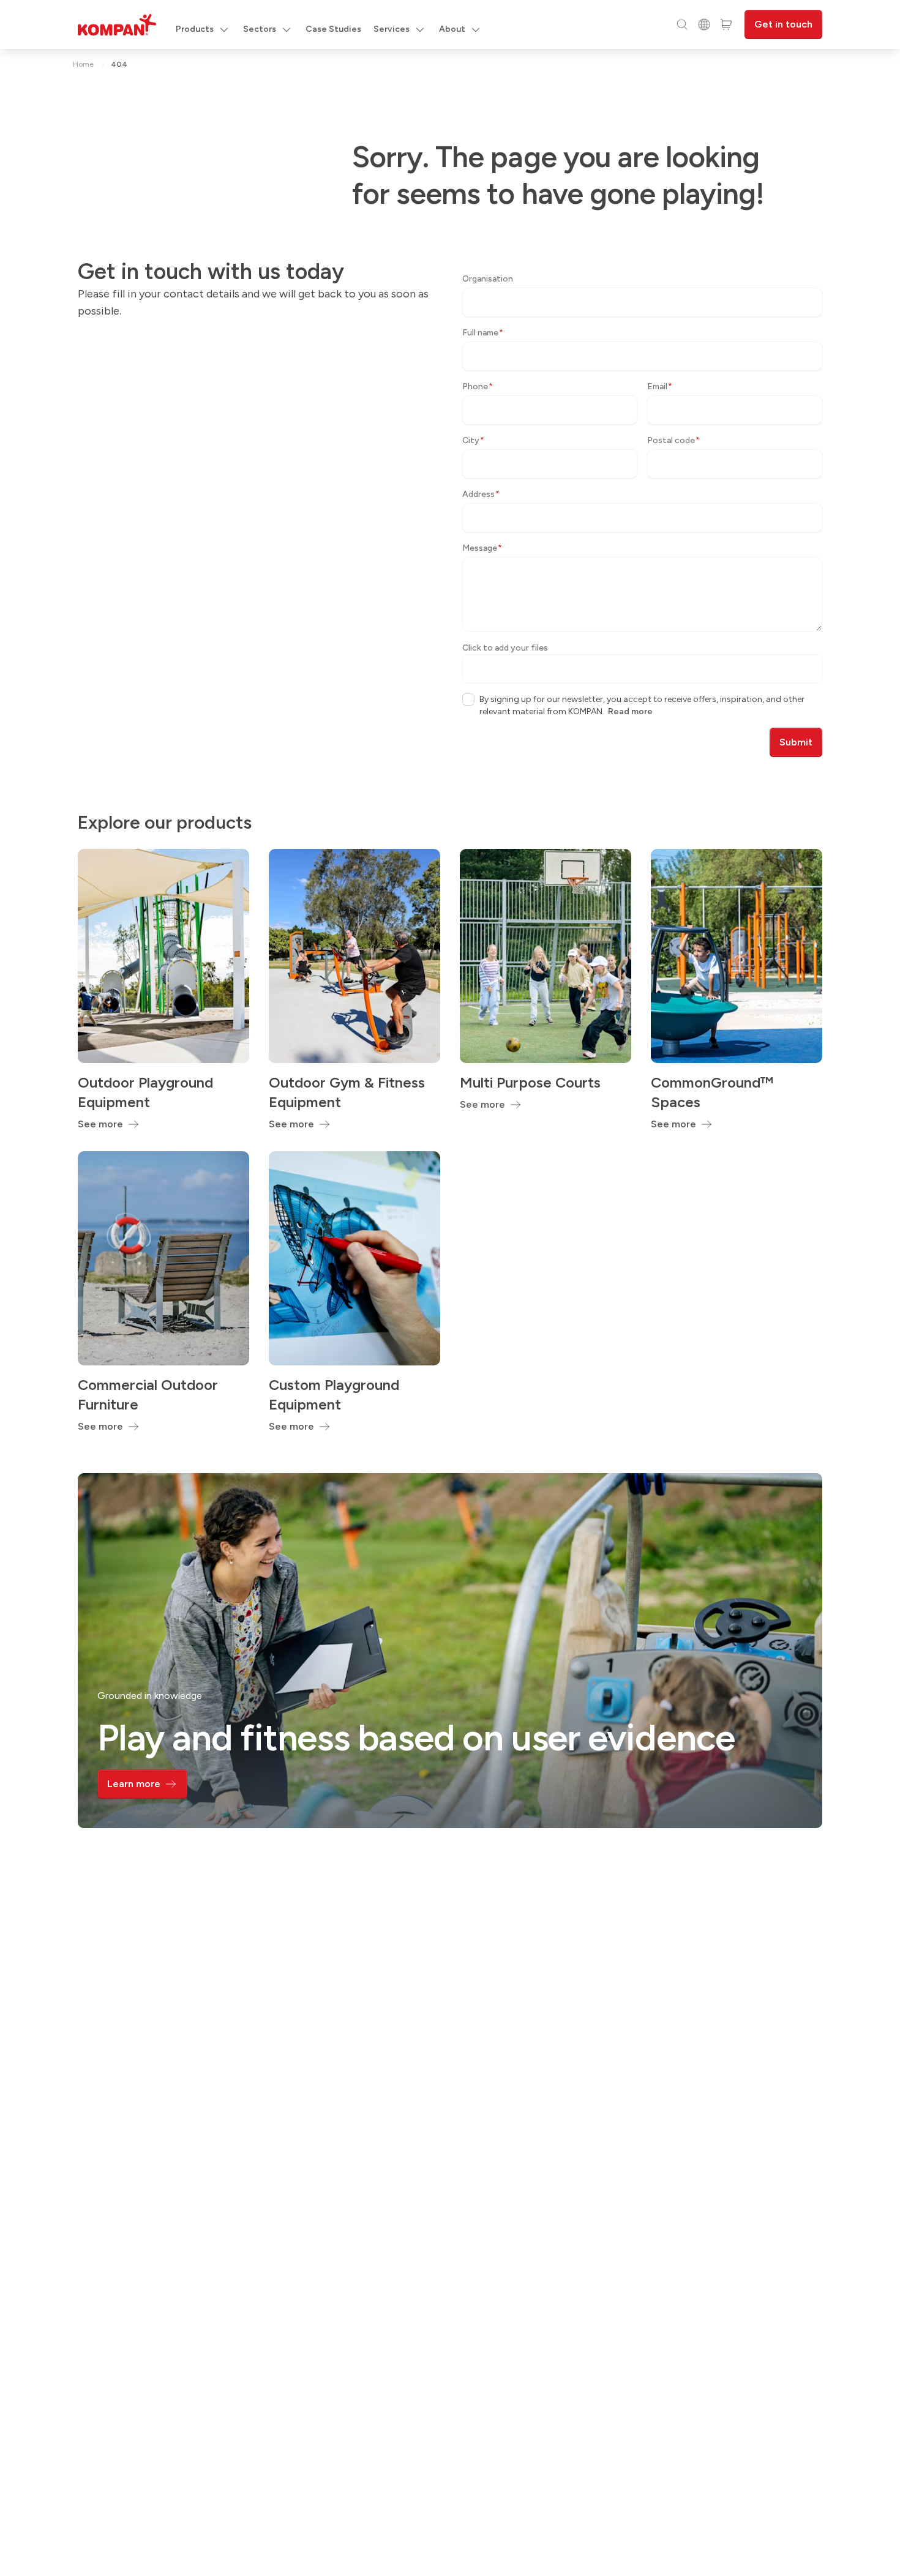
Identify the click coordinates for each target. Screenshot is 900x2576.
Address (481, 494)
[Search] (682, 24)
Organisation (488, 279)
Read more (630, 711)
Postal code (673, 440)
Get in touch (783, 24)
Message (482, 548)
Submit (796, 742)
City (473, 440)
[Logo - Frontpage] (117, 25)
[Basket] (726, 24)
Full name (483, 333)
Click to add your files (505, 648)
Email (660, 386)
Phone (478, 386)
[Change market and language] (704, 24)
